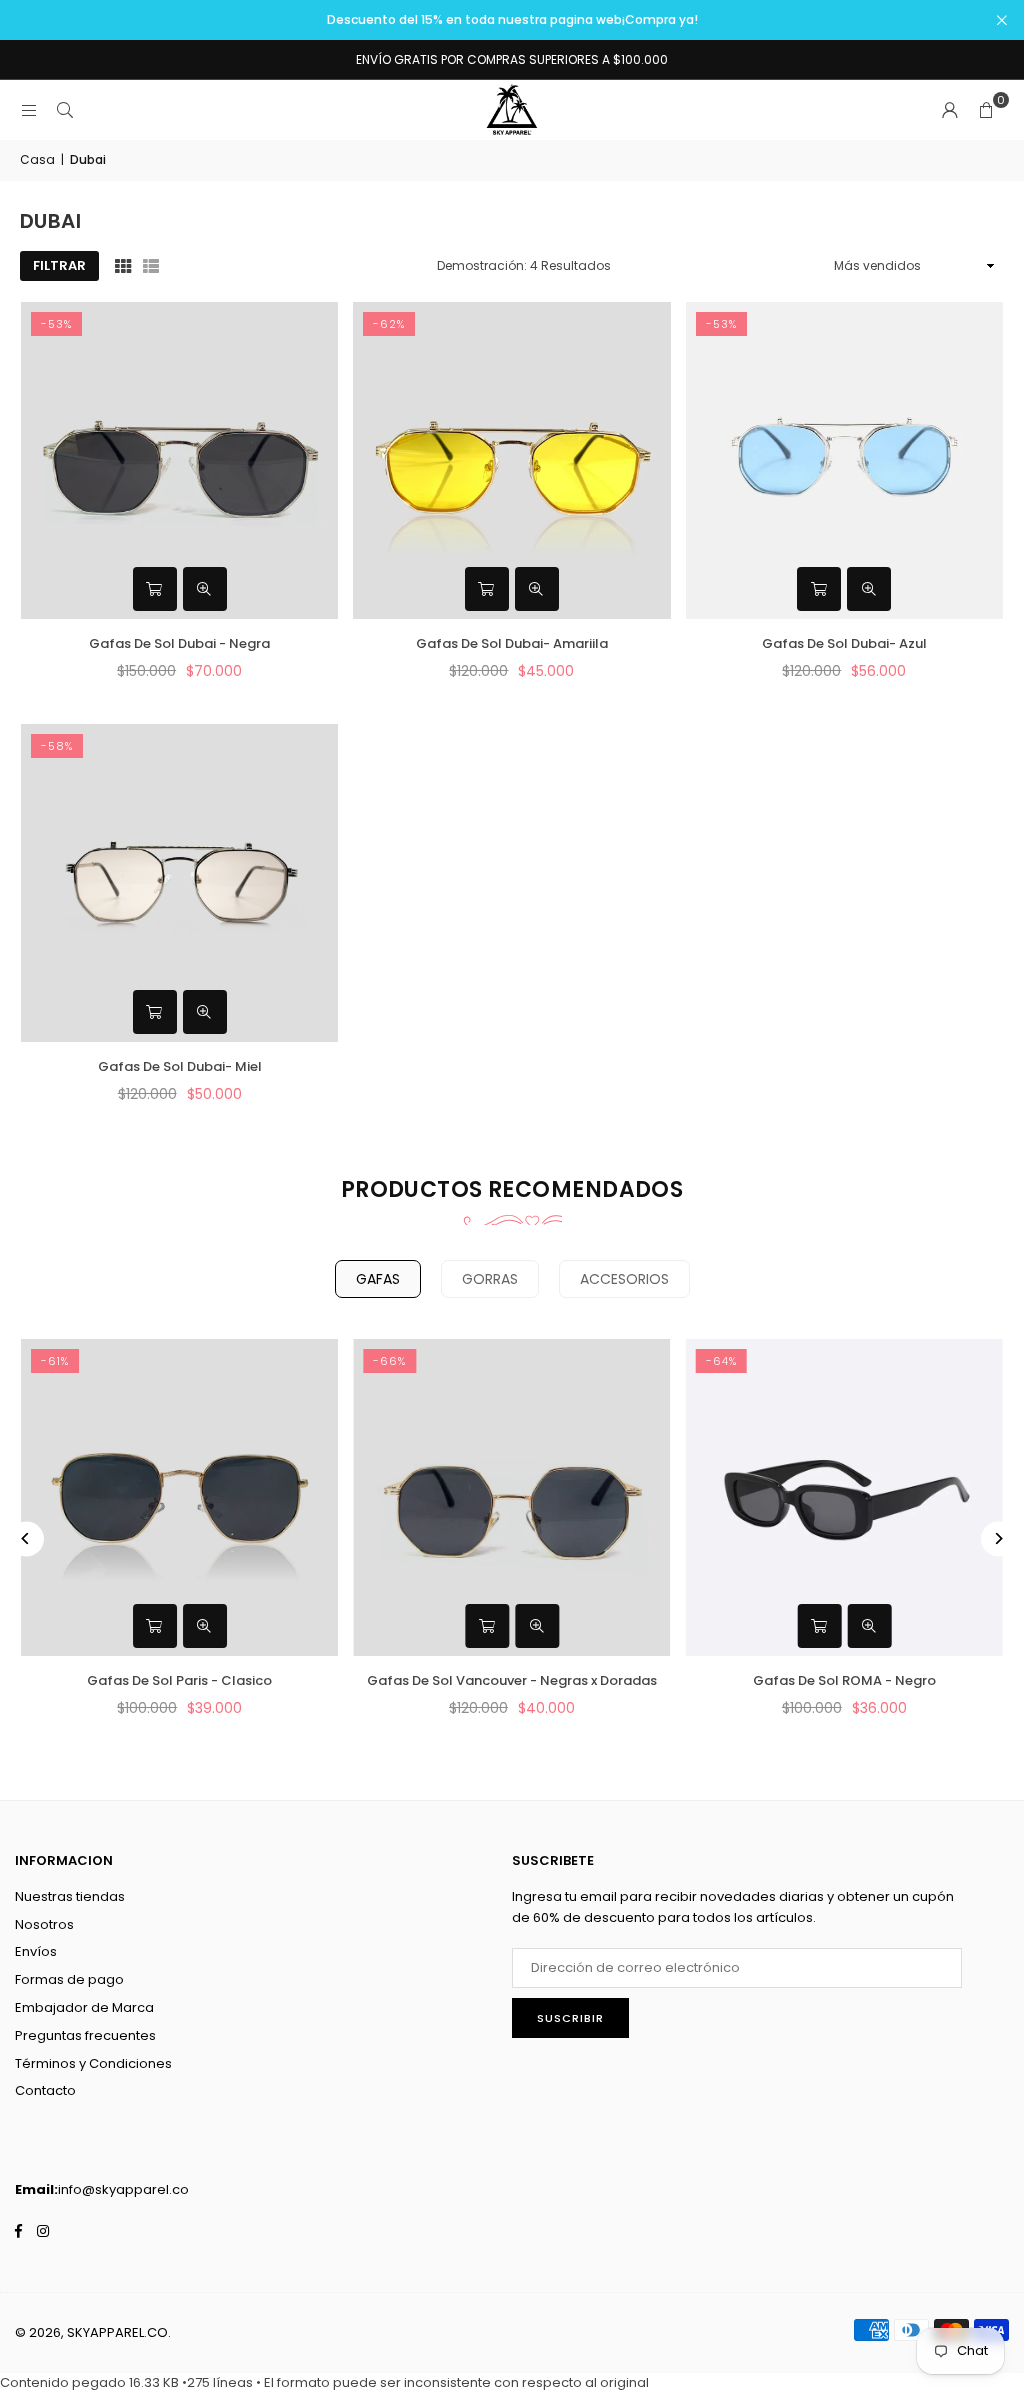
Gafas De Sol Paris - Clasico (179, 1680)
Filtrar (59, 265)
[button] (986, 110)
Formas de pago (69, 1979)
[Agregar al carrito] (155, 589)
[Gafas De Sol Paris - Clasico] (179, 1497)
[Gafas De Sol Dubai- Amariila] (511, 460)
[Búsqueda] (65, 109)
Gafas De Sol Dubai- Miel (180, 1066)
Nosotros (44, 1924)
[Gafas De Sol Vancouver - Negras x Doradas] (511, 1497)
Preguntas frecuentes (85, 2035)
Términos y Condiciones (93, 2063)
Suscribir (570, 2018)
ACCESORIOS (624, 1279)
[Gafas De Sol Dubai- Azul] (844, 460)
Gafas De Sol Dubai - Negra (179, 643)
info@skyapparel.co (123, 2189)
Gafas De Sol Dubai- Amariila (512, 643)
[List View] (151, 265)
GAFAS (378, 1279)
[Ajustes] (950, 110)
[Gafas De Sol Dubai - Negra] (179, 460)
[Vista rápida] (205, 589)
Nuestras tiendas (70, 1896)
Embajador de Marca (84, 2007)
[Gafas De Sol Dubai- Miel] (179, 882)
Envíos (36, 1951)
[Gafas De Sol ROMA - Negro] (844, 1497)
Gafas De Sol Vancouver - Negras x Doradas (512, 1680)
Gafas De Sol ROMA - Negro (844, 1680)
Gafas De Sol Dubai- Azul (844, 643)
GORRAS (490, 1279)
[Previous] (26, 1538)
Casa (37, 159)
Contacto (45, 2090)
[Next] (998, 1538)
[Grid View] (123, 265)
